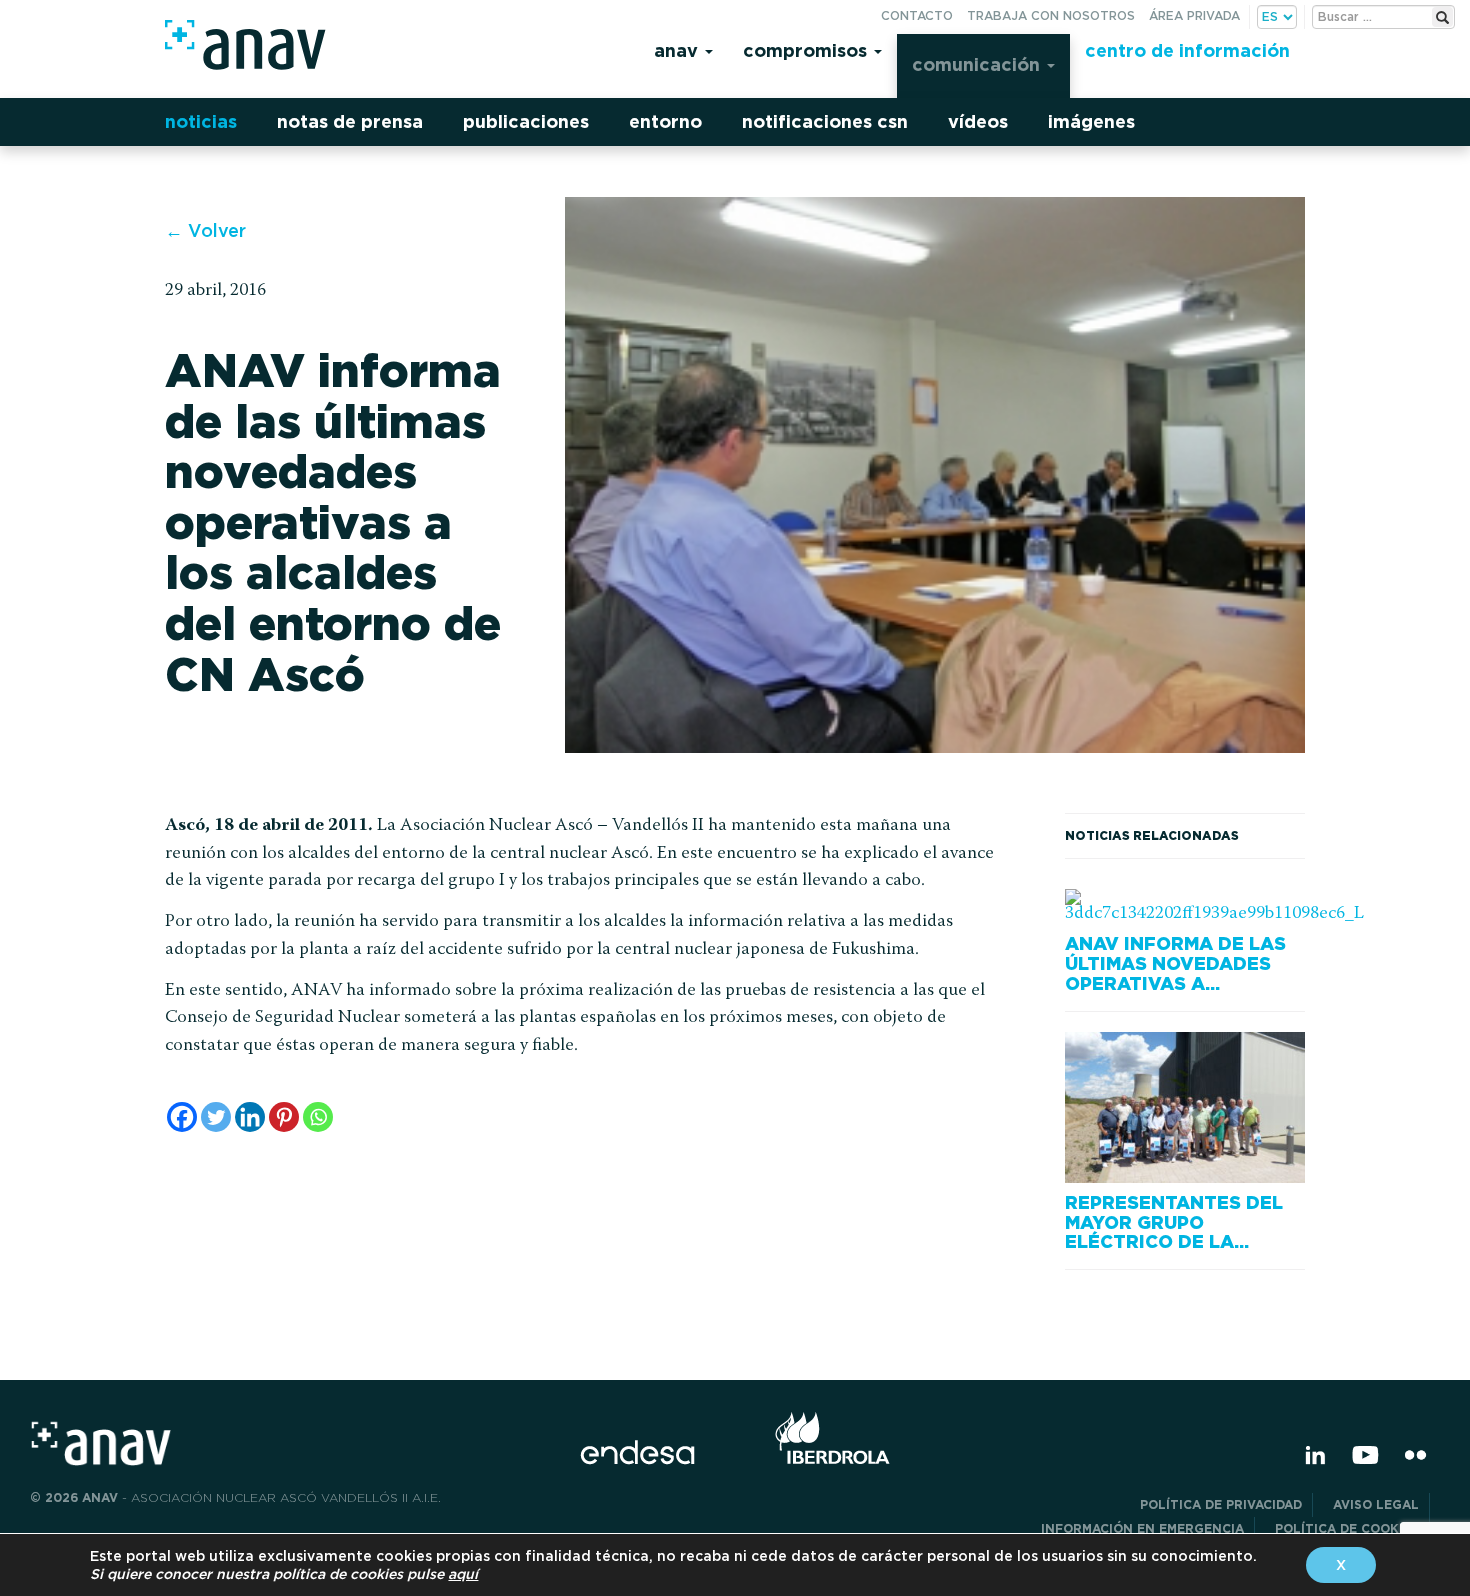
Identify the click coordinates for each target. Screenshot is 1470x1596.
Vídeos (978, 121)
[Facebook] (182, 1117)
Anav (678, 50)
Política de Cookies (1347, 1528)
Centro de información (1187, 50)
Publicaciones (526, 121)
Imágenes (1091, 121)
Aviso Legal (1376, 1504)
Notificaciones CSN (825, 121)
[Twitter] (216, 1117)
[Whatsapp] (318, 1117)
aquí (463, 1574)
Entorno (665, 121)
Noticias (201, 121)
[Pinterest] (284, 1117)
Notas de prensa (350, 121)
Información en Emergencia (1142, 1528)
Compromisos (807, 50)
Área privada (1194, 15)
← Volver (205, 230)
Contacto (917, 15)
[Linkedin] (250, 1117)
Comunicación (978, 64)
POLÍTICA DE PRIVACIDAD (1221, 1504)
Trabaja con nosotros (1051, 15)
